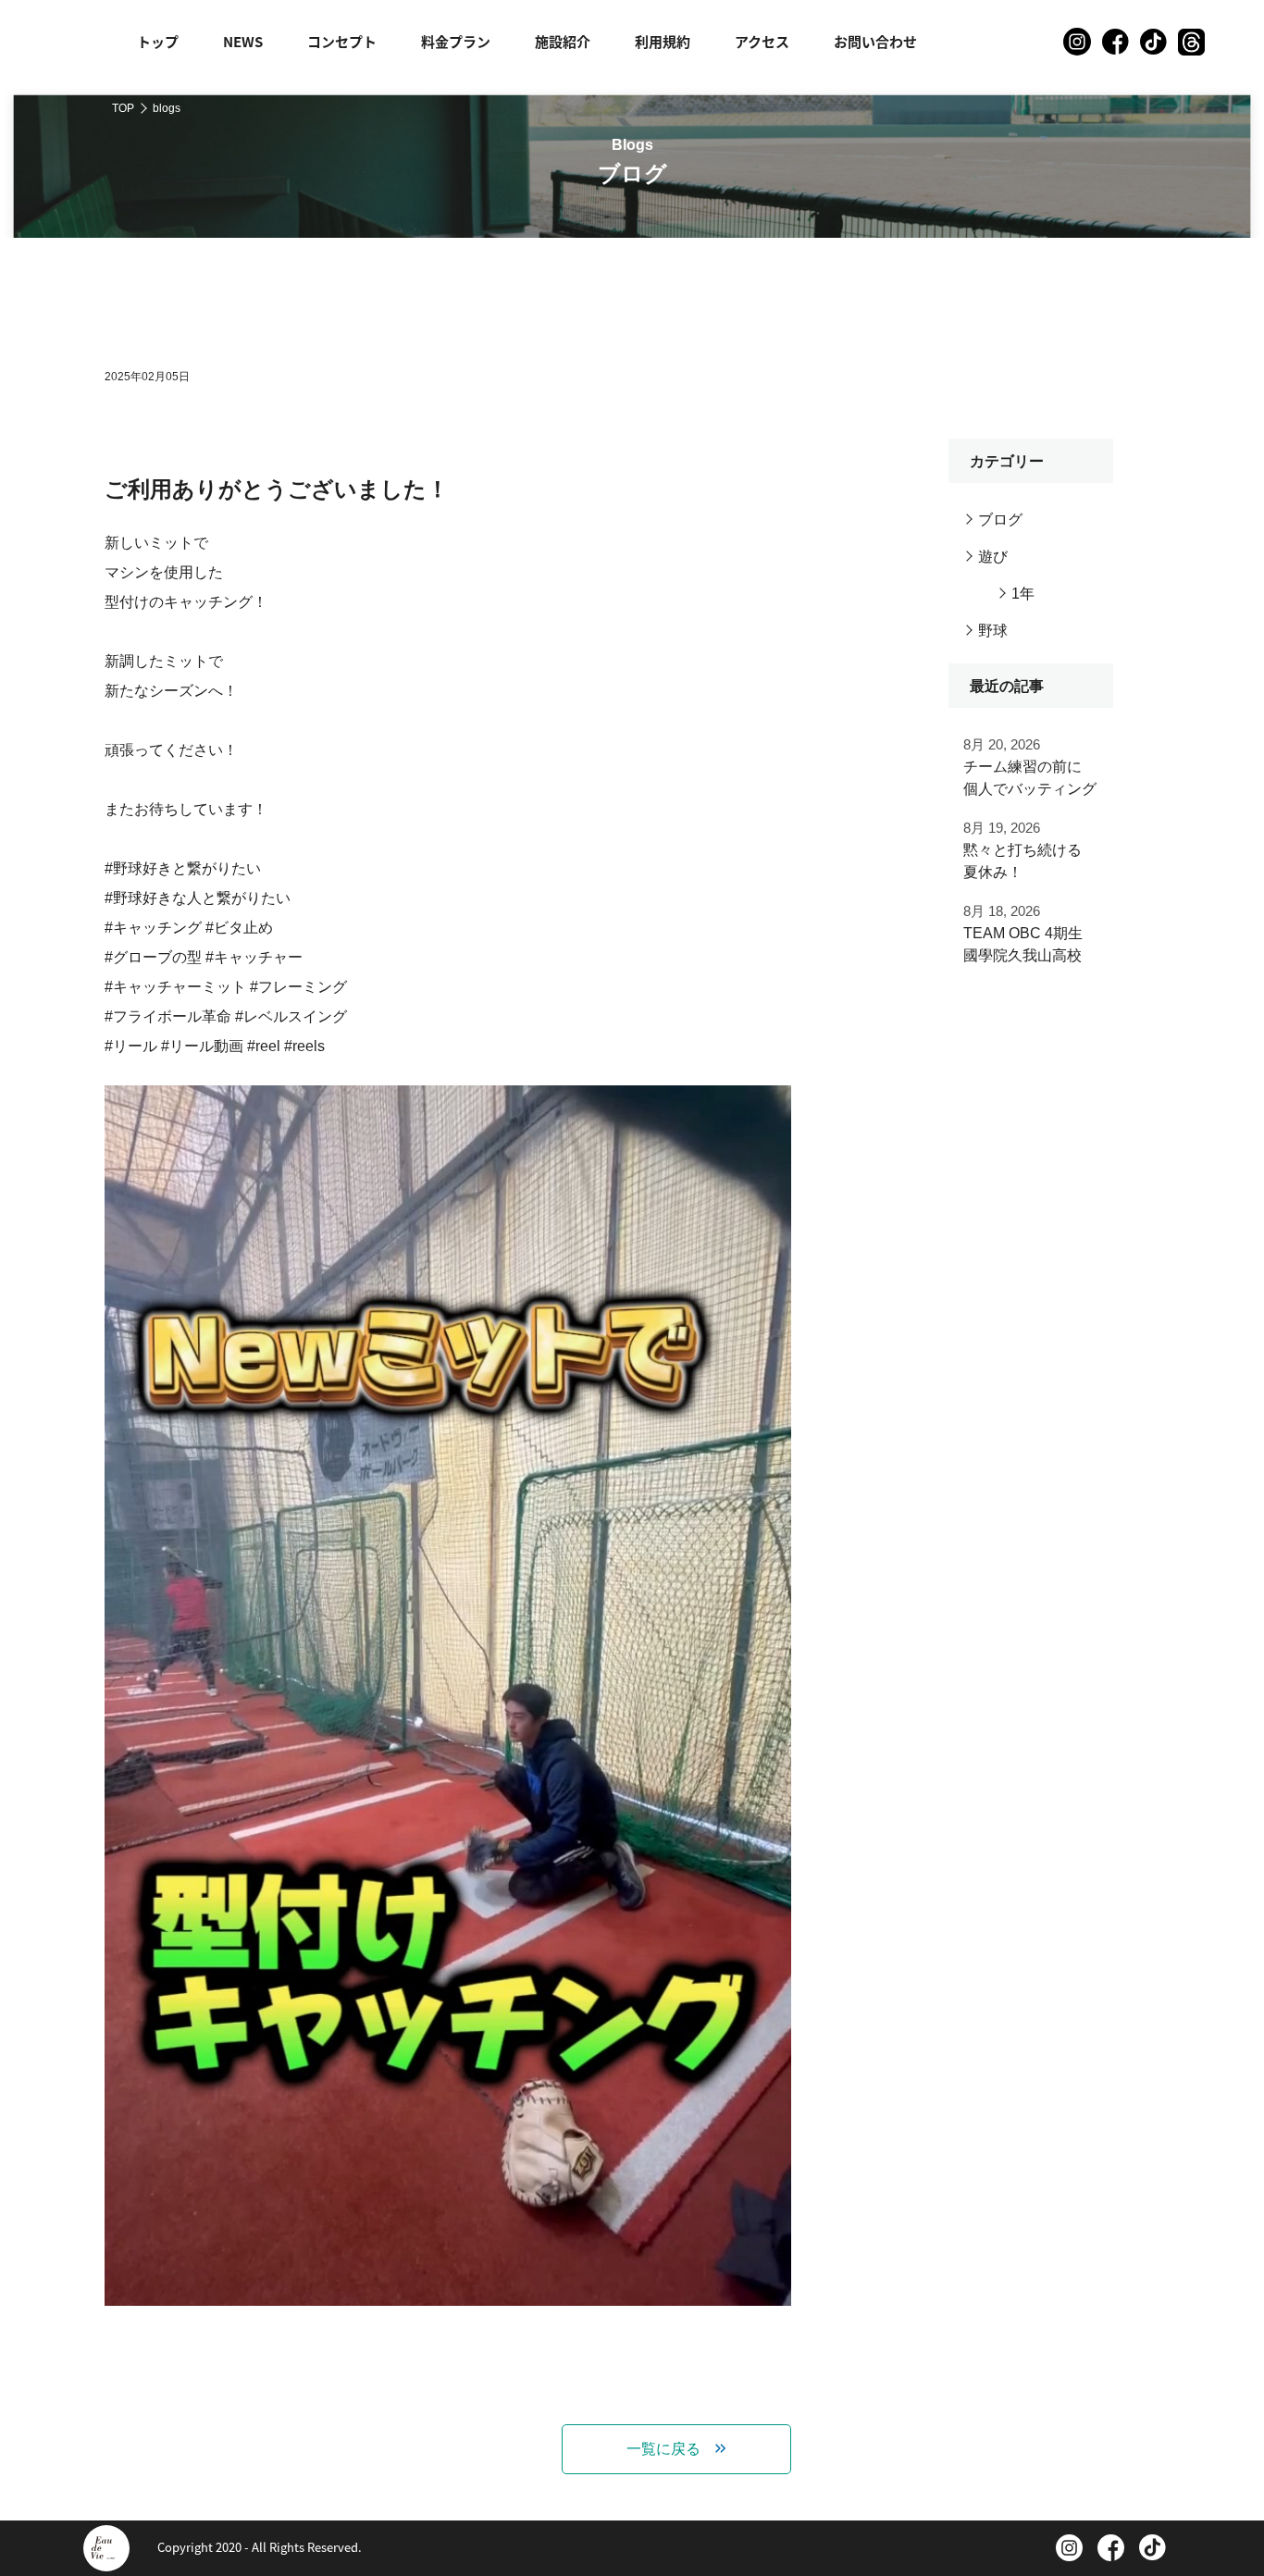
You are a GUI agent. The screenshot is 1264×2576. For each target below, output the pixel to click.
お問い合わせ (875, 41)
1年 (1023, 594)
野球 (993, 631)
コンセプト (342, 41)
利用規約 (663, 41)
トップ (158, 41)
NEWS (243, 41)
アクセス (762, 41)
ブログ (1000, 520)
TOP (123, 108)
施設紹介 (563, 41)
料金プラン (456, 41)
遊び (993, 557)
